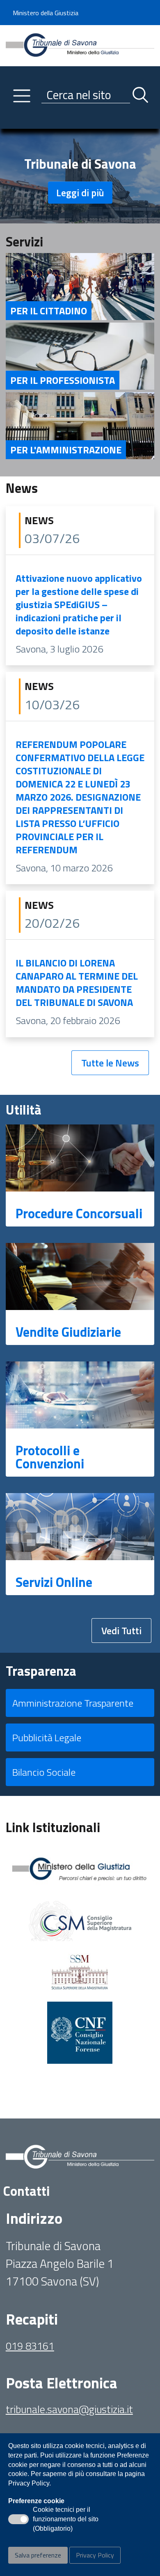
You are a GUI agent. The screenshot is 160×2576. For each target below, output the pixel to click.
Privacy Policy (95, 2555)
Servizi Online (54, 1582)
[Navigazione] (22, 96)
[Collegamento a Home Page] (80, 45)
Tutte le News (110, 1063)
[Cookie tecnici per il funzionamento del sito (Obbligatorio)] (18, 2519)
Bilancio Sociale (44, 1772)
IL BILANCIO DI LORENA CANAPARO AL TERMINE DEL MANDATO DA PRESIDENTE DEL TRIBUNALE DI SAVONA (77, 983)
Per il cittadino (49, 311)
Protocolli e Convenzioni (50, 1457)
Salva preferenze (38, 2555)
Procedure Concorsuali (79, 1213)
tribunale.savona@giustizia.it (69, 2409)
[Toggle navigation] (12, 121)
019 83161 (30, 2346)
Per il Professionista (63, 380)
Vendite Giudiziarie (68, 1332)
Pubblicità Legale (47, 1737)
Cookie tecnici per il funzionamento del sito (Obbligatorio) (66, 2520)
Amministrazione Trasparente (73, 1703)
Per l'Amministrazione (66, 450)
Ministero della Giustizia (46, 13)
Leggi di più (80, 193)
